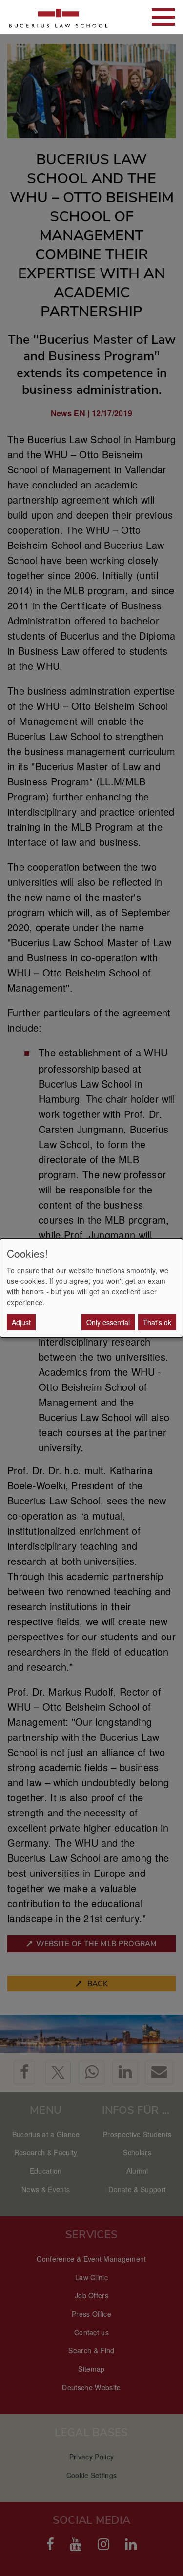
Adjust (21, 1322)
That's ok (157, 1322)
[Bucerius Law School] (59, 17)
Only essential (108, 1322)
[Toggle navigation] (163, 17)
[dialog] (91, 1288)
